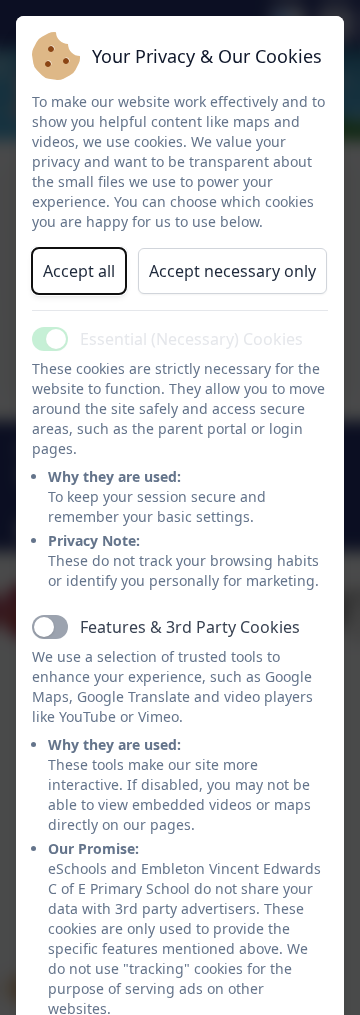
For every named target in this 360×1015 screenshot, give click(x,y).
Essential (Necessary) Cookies (191, 339)
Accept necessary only (232, 271)
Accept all (79, 271)
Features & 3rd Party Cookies (190, 627)
